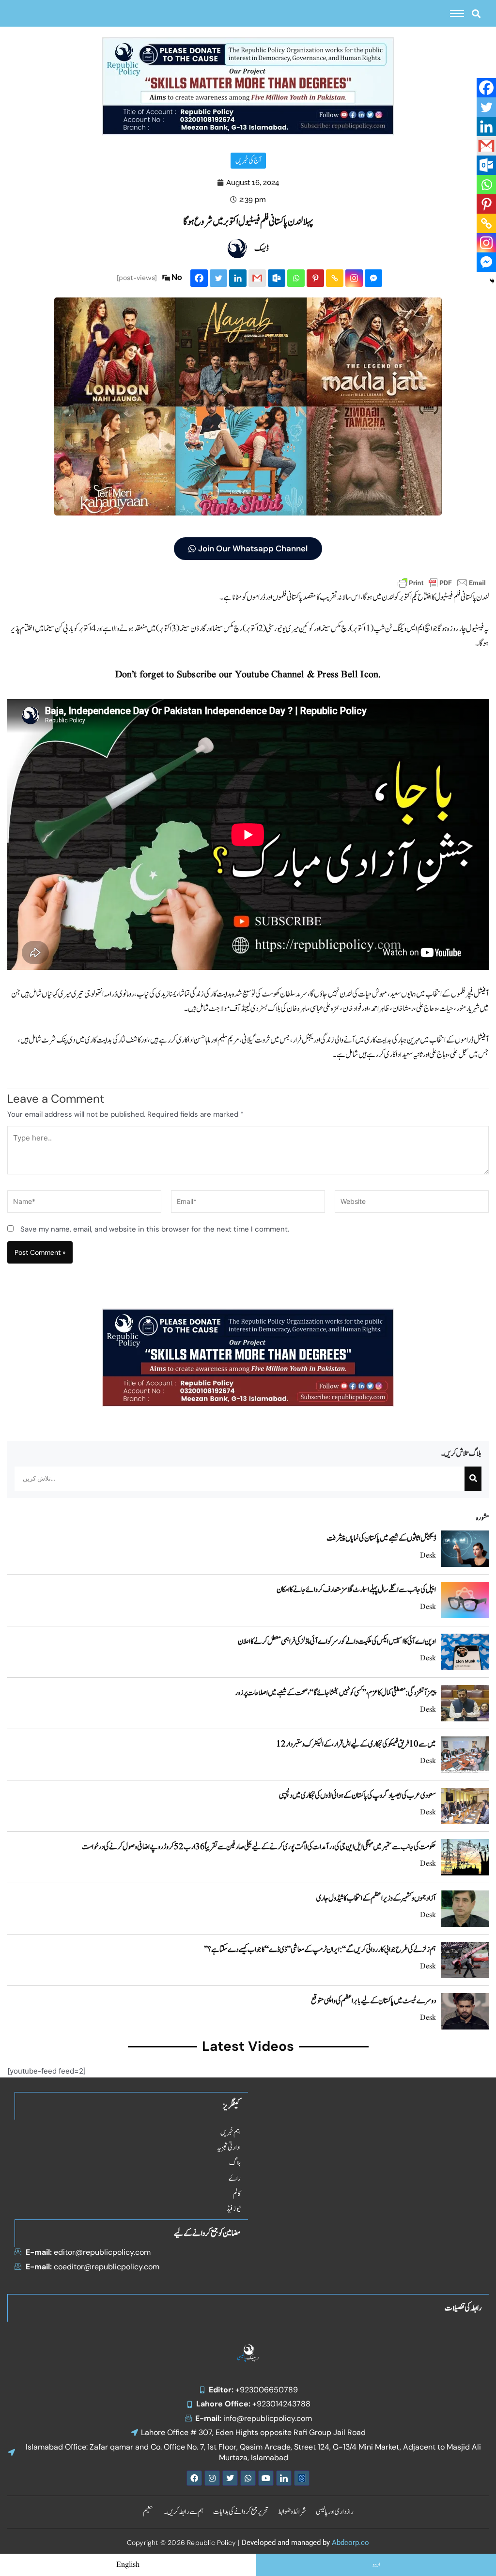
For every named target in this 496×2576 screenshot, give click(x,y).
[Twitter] (218, 278)
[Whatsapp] (296, 278)
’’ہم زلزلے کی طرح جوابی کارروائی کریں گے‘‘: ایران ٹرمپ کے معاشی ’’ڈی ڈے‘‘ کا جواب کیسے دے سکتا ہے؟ (320, 1950)
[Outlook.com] (277, 278)
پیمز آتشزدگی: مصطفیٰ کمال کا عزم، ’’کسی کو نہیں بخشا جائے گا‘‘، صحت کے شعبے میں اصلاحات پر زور (335, 1693)
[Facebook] (199, 278)
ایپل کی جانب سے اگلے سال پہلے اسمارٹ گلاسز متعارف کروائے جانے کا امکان (356, 1590)
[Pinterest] (315, 278)
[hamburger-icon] (457, 14)
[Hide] (492, 281)
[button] (476, 13)
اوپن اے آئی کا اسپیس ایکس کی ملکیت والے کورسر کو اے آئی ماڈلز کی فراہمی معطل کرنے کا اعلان (337, 1641)
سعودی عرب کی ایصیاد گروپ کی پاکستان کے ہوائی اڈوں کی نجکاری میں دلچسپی (357, 1795)
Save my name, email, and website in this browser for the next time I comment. (155, 1229)
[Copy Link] (335, 278)
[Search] (473, 1479)
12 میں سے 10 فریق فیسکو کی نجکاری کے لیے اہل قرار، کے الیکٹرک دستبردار (356, 1744)
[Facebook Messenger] (373, 278)
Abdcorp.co (350, 2543)
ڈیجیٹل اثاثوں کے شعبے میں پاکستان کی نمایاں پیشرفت (381, 1538)
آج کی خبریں (248, 161)
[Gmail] (257, 278)
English (128, 2565)
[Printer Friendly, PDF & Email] (442, 582)
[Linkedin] (238, 278)
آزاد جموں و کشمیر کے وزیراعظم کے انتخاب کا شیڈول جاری (376, 1898)
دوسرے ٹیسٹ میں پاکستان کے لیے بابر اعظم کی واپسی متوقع (373, 2001)
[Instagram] (354, 278)
